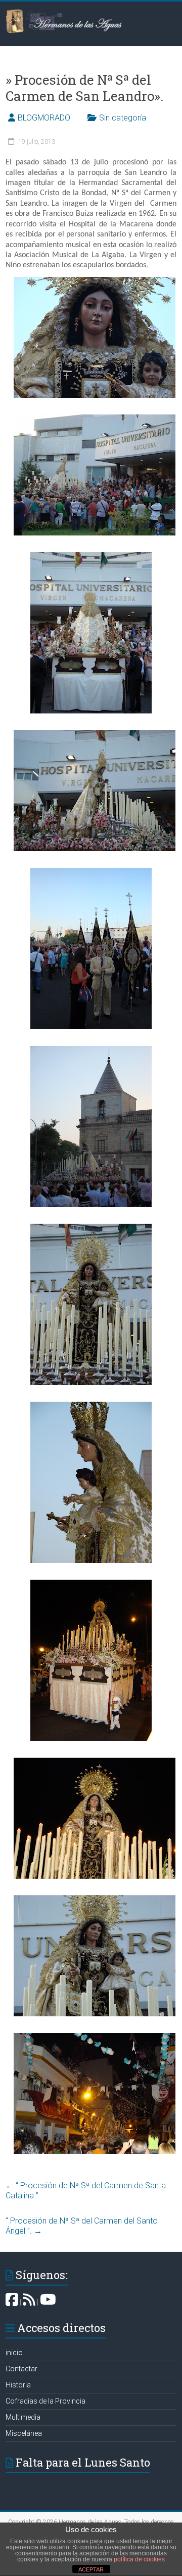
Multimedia (23, 2417)
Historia (18, 2385)
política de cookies (139, 2559)
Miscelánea (24, 2433)
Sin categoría (123, 118)
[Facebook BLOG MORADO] (12, 2302)
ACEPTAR (91, 2569)
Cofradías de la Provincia (45, 2401)
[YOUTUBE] (48, 2302)
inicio (14, 2353)
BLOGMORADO (44, 118)
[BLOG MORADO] (29, 2302)
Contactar (21, 2369)
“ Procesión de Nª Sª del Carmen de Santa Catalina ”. (86, 2191)
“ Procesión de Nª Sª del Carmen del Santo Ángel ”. (82, 2226)
